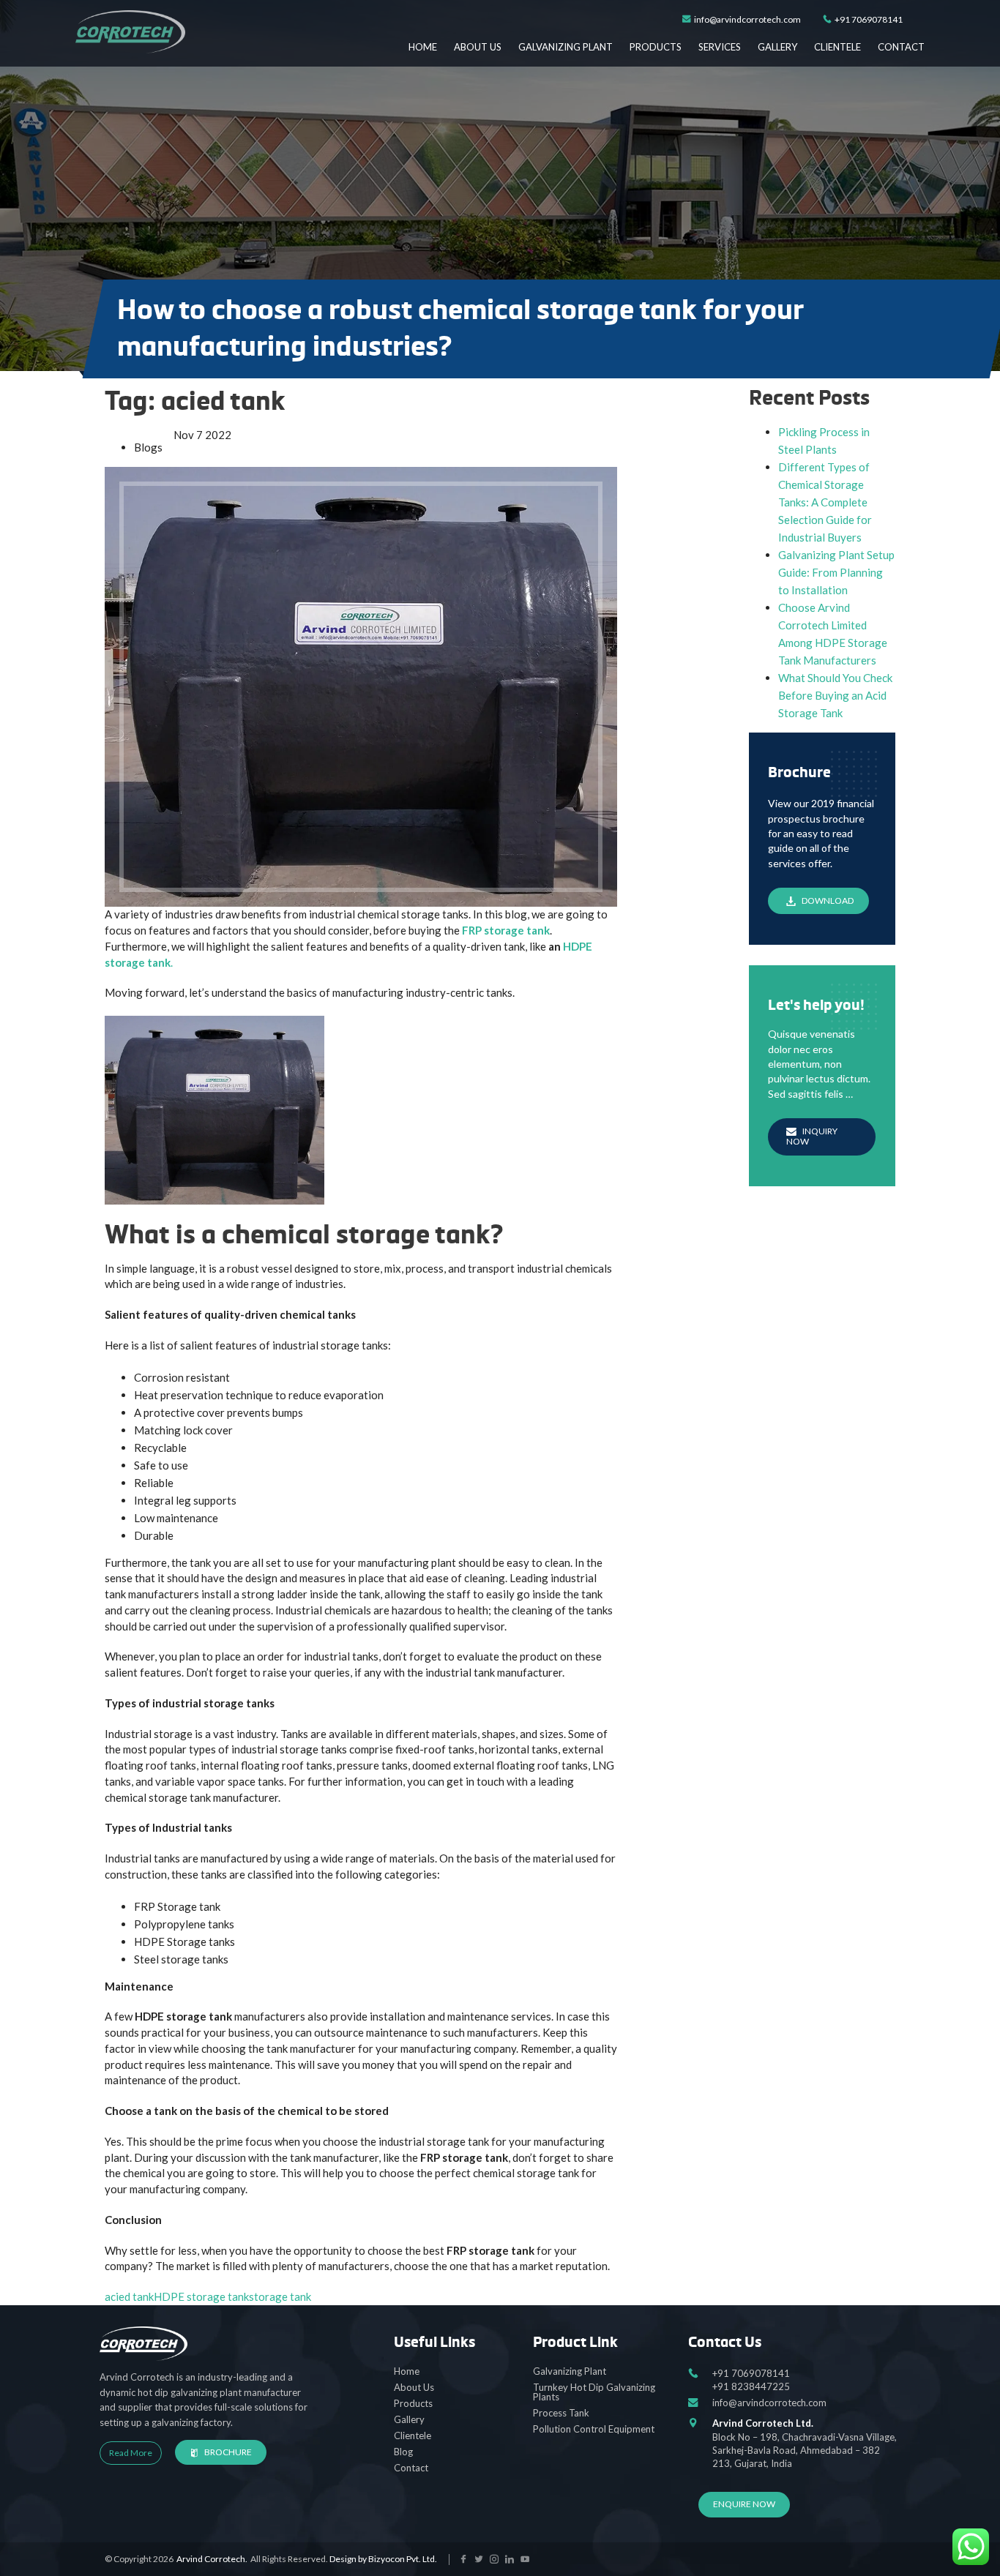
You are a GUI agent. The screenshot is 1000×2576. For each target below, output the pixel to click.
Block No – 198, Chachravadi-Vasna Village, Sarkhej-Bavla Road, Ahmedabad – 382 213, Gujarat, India (805, 2443)
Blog (403, 2452)
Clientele (837, 47)
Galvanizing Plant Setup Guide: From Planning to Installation (836, 572)
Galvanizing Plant (566, 47)
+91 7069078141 (869, 20)
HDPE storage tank (201, 2296)
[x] (463, 2560)
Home (423, 47)
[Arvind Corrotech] (130, 32)
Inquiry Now (812, 1136)
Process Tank (561, 2413)
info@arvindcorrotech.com (747, 20)
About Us (478, 47)
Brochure (228, 2452)
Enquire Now (744, 2504)
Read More (131, 2453)
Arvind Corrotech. (212, 2559)
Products (656, 47)
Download (828, 901)
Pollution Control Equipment (594, 2429)
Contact (901, 47)
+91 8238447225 (751, 2386)
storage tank (280, 2296)
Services (720, 47)
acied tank (129, 2296)
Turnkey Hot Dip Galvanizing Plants (594, 2392)
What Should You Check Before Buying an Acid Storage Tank (835, 695)
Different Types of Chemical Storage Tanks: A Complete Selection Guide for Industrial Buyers (825, 502)
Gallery (777, 47)
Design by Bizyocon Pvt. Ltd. (383, 2559)
